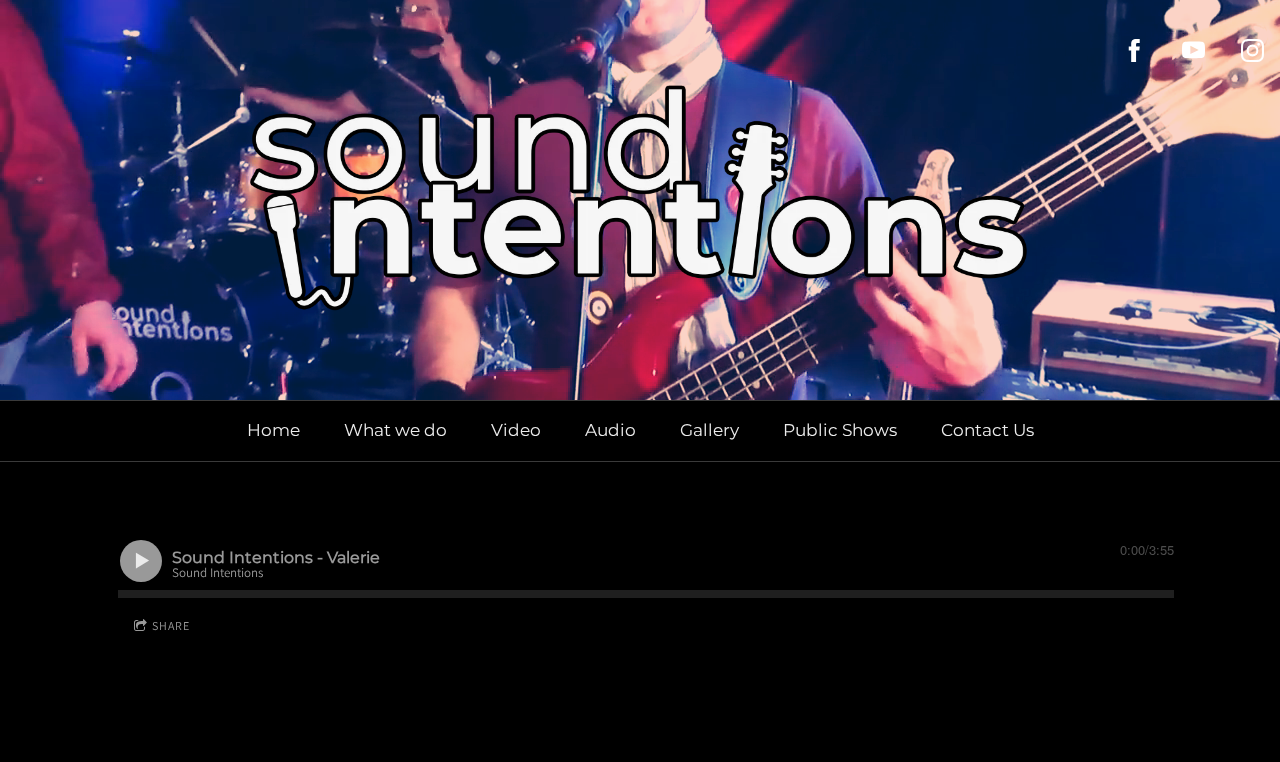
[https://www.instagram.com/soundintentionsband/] (1252, 50)
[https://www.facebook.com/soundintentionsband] (1134, 50)
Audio (610, 430)
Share (171, 625)
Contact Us (987, 430)
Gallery (709, 430)
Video (516, 430)
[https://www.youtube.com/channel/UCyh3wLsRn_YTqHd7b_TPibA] (1193, 50)
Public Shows (840, 430)
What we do (395, 430)
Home (273, 430)
